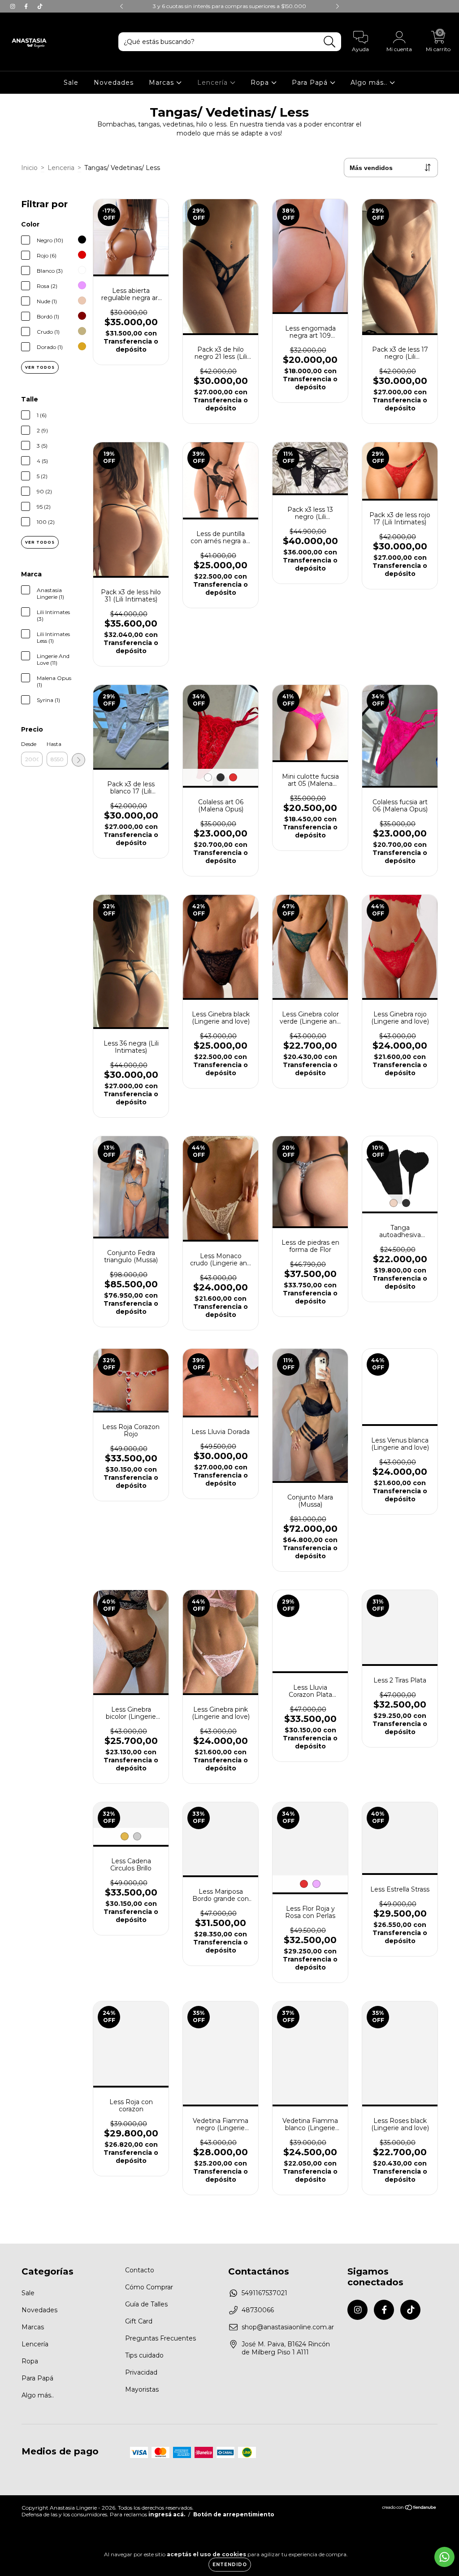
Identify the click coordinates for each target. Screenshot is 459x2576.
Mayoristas (142, 2389)
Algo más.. (370, 83)
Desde (29, 744)
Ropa (261, 83)
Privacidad (141, 2372)
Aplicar (78, 760)
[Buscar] (330, 42)
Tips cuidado (144, 2355)
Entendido (230, 2565)
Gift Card (139, 2321)
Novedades (114, 83)
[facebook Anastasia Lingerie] (27, 6)
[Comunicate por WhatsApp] (444, 2557)
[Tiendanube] (409, 2508)
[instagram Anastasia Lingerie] (13, 6)
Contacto (140, 2270)
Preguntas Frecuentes (160, 2338)
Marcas (162, 83)
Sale (71, 83)
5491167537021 (264, 2293)
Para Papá (311, 83)
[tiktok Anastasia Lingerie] (40, 6)
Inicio (29, 168)
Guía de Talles (146, 2304)
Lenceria (61, 168)
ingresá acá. (167, 2514)
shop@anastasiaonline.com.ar (288, 2327)
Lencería (214, 83)
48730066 (258, 2310)
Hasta (54, 744)
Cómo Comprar (149, 2287)
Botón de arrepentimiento (234, 2514)
